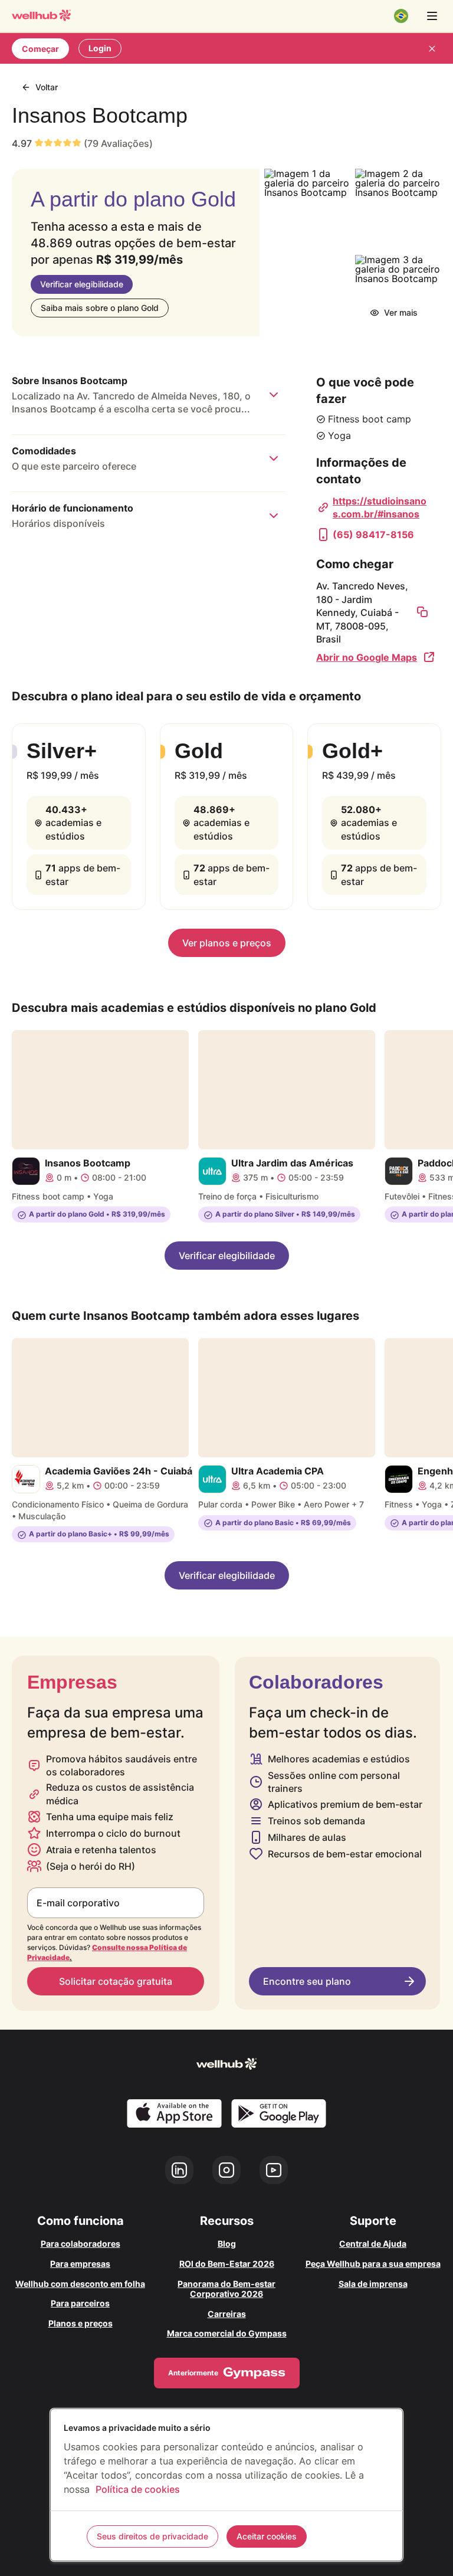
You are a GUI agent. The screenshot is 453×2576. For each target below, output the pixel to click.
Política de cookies (138, 2489)
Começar (40, 49)
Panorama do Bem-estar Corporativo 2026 (226, 2289)
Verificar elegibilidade (82, 284)
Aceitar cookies (267, 2536)
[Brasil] (401, 16)
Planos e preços (81, 2323)
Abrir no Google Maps (367, 657)
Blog (227, 2244)
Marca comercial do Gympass (227, 2333)
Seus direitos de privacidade (152, 2536)
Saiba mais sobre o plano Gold (100, 308)
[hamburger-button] (432, 16)
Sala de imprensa (373, 2284)
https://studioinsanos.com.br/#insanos (380, 507)
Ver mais (401, 312)
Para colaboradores (81, 2244)
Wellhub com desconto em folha (80, 2284)
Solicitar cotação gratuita (116, 1981)
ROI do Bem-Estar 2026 (227, 2264)
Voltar (47, 87)
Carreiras (227, 2314)
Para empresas (80, 2264)
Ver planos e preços (227, 943)
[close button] (432, 48)
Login (100, 48)
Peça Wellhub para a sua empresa (373, 2264)
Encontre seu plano (307, 1981)
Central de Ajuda (373, 2244)
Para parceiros (80, 2303)
